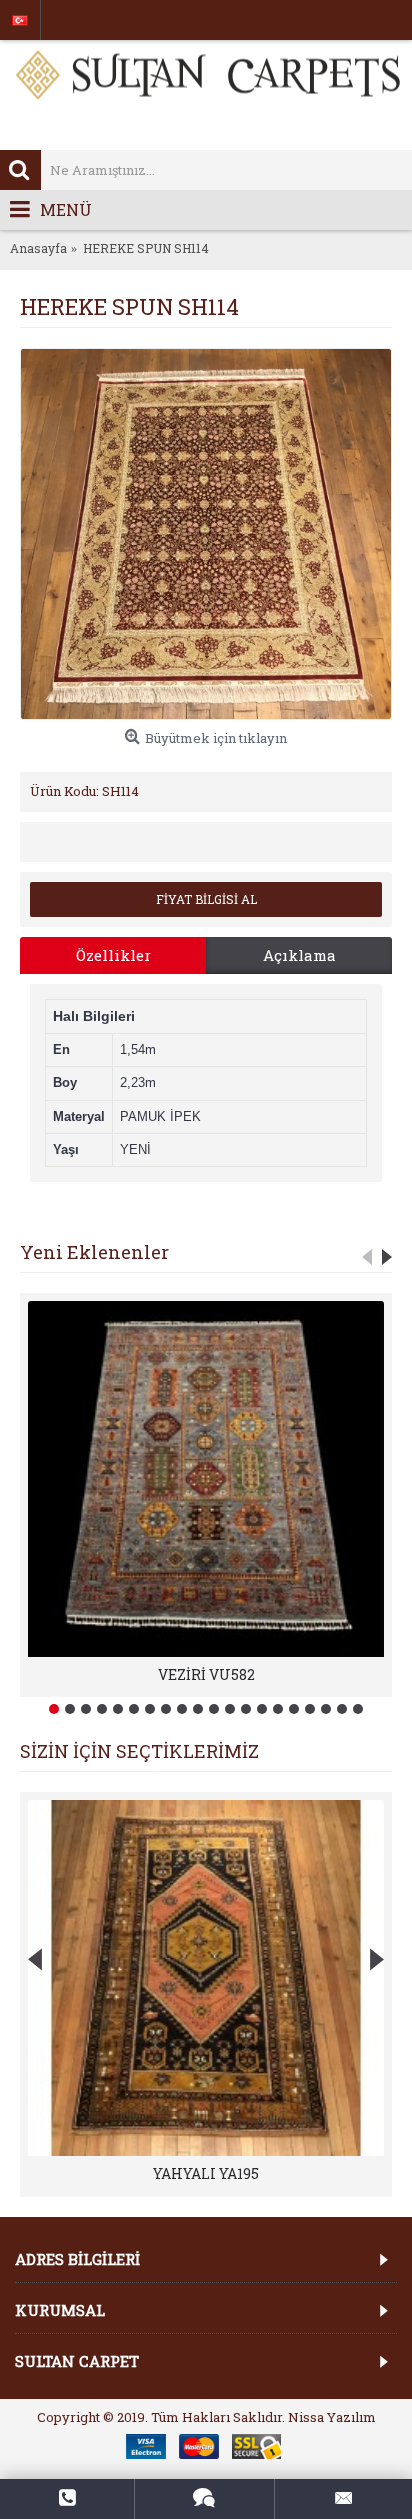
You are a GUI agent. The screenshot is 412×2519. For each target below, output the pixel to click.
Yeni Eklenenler (94, 1252)
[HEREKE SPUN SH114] (206, 534)
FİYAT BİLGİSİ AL (206, 899)
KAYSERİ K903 (206, 2173)
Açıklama (299, 955)
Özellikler (113, 955)
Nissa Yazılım (332, 2417)
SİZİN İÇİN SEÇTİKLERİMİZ (139, 1751)
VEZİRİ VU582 (206, 1674)
